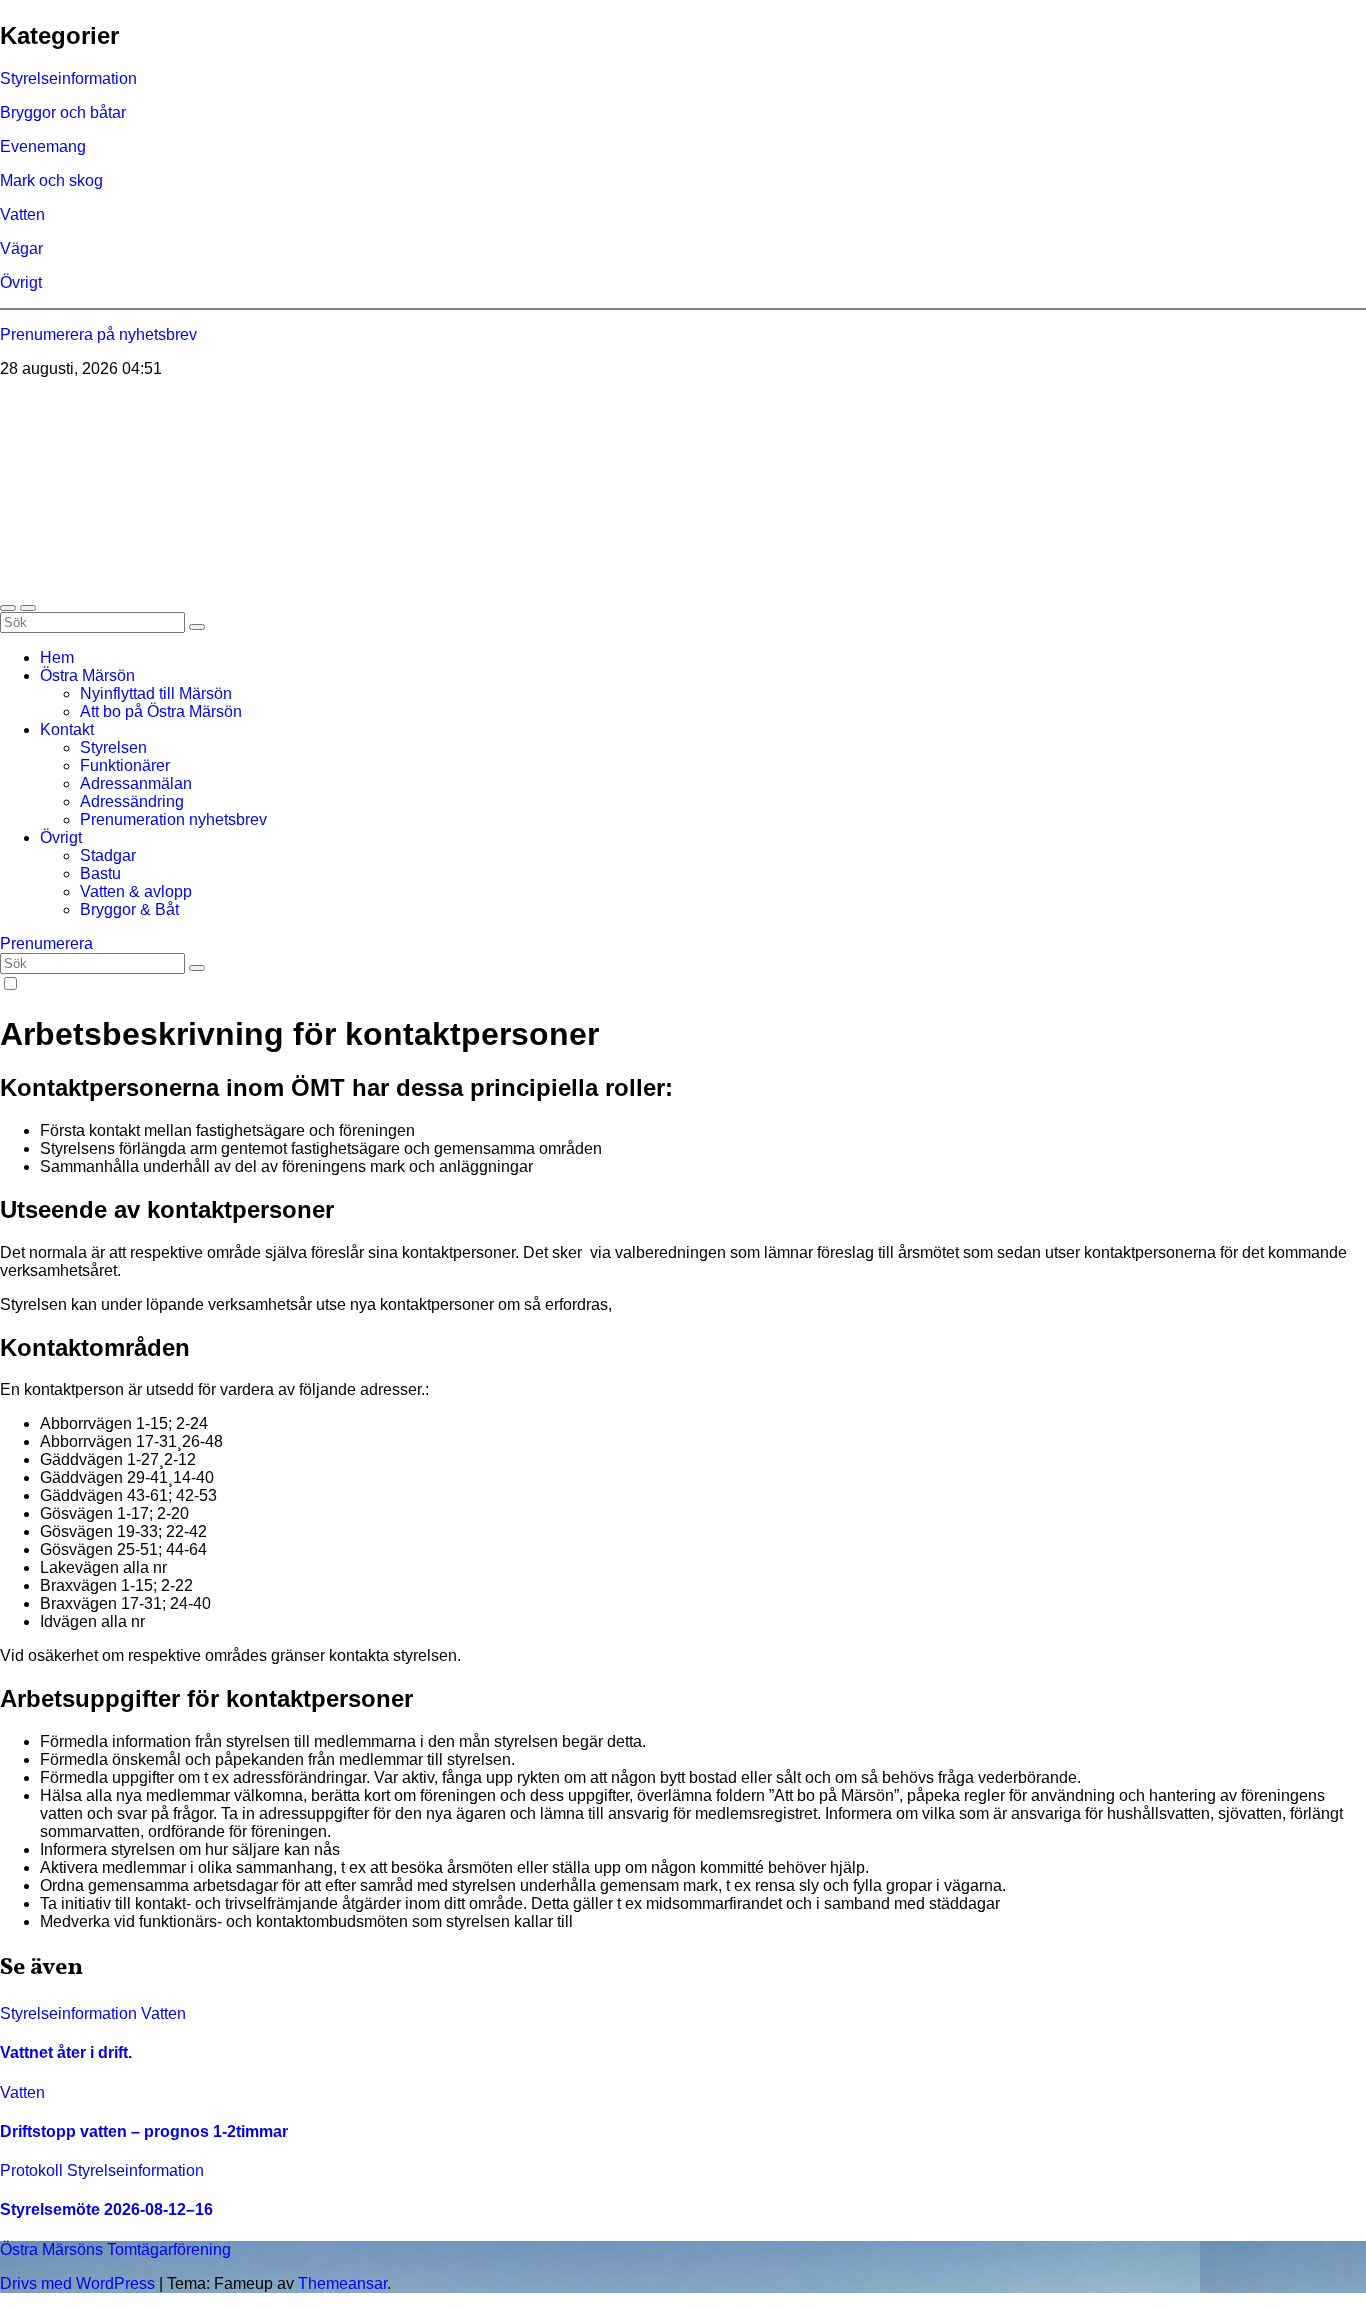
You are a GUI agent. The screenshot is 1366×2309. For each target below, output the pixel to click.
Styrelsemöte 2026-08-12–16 (106, 2209)
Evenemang (43, 146)
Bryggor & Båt (129, 909)
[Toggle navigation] (28, 608)
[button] (8, 608)
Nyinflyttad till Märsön (156, 693)
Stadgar (108, 855)
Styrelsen (113, 747)
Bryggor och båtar (63, 112)
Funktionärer (125, 765)
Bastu (100, 873)
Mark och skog (51, 180)
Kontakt (67, 729)
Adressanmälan (136, 783)
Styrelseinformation (68, 78)
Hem (57, 657)
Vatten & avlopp (136, 891)
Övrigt (21, 282)
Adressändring (132, 801)
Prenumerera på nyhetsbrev (98, 334)
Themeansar (342, 2283)
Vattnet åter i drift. (66, 2052)
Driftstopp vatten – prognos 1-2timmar (144, 2131)
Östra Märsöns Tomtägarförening (258, 415)
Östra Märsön (87, 675)
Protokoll (33, 2170)
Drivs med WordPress (79, 2283)
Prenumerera (46, 943)
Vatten (22, 214)
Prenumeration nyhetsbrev (173, 819)
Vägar (21, 248)
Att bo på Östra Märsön (161, 711)
